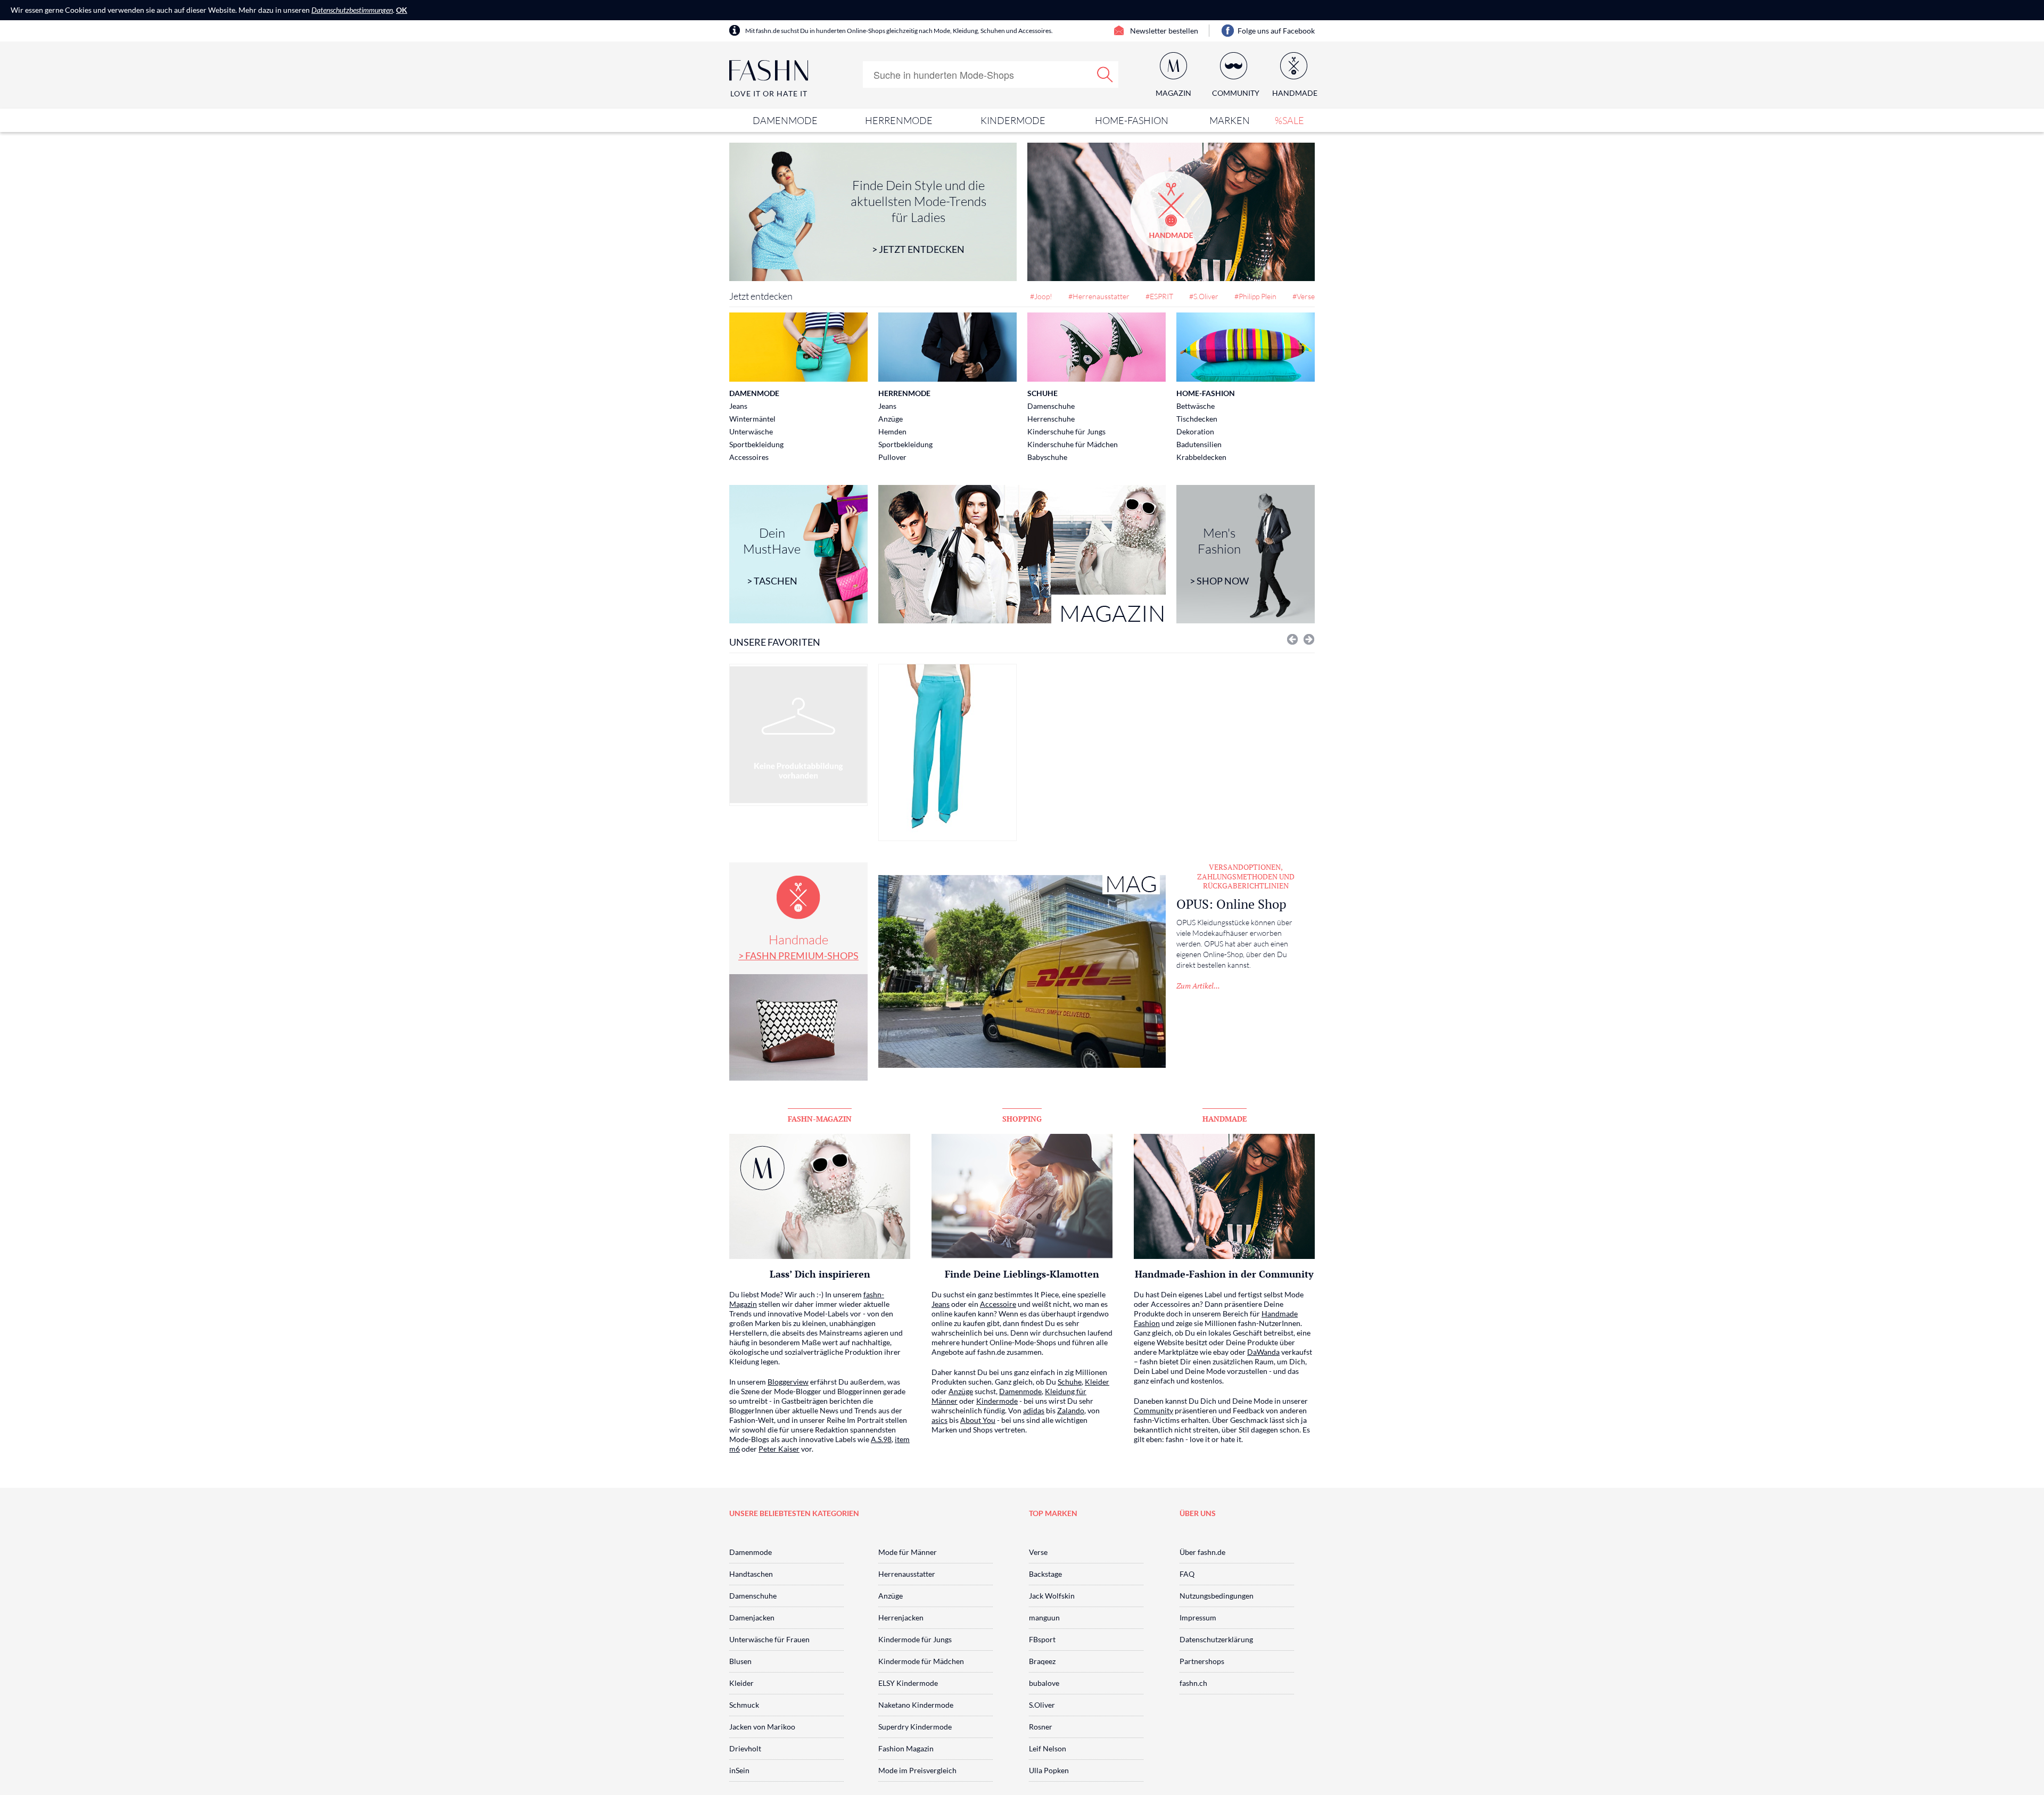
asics (939, 1420)
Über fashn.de (1202, 1552)
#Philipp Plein (1255, 296)
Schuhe (1042, 393)
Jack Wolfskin (1052, 1596)
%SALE (1289, 120)
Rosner (1041, 1727)
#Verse (1304, 296)
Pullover (892, 457)
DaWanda (1263, 1352)
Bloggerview (788, 1382)
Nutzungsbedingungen (1217, 1596)
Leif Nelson (1048, 1748)
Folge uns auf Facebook (1276, 31)
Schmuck (744, 1705)
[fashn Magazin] (1022, 554)
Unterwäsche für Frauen (769, 1639)
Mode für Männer (908, 1552)
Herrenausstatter (907, 1574)
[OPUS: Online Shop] (1022, 971)
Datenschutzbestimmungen (352, 10)
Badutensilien (1199, 444)
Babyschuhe (1047, 457)
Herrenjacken (901, 1617)
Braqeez (1042, 1661)
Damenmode (785, 120)
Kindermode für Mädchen (921, 1661)
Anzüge (891, 419)
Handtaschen (751, 1574)
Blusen (740, 1661)
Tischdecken (1197, 419)
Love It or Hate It (769, 93)
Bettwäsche (1196, 406)
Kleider (1097, 1382)
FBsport (1042, 1639)
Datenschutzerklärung (1216, 1639)
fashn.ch (1193, 1683)
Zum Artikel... (1198, 986)
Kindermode (1013, 120)
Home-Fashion (1132, 120)
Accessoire (998, 1304)
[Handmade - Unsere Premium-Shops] (1171, 212)
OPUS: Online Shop (1231, 904)
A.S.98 (881, 1439)
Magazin (1173, 93)
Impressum (1198, 1617)
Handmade (798, 946)
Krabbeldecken (1201, 457)
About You (978, 1420)
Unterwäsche (751, 431)
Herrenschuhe (1051, 419)
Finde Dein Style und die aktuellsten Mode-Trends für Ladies (918, 216)
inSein (739, 1770)
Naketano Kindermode (916, 1705)
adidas (1034, 1410)
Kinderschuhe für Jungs (1066, 431)
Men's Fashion (1219, 556)
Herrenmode (899, 120)
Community (1153, 1410)
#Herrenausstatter (1099, 296)
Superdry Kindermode (915, 1727)
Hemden (892, 431)
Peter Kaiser (779, 1449)
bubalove (1044, 1683)
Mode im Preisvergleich (917, 1770)
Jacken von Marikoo (762, 1727)
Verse (1038, 1552)
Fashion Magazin (906, 1748)
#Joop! (1041, 296)
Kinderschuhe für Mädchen (1073, 444)
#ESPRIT (1159, 296)
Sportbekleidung (756, 444)
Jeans (738, 406)
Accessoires (749, 457)
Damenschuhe (1051, 406)
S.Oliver (1042, 1705)
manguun (1044, 1617)
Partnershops (1202, 1661)
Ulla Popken (1049, 1770)
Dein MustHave (772, 556)
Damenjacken (752, 1617)
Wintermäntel (752, 419)
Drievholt (745, 1748)
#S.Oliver (1204, 296)
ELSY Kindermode (908, 1683)
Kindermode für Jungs (915, 1639)
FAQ (1187, 1574)
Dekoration (1195, 431)
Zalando (1071, 1410)
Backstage (1045, 1574)
